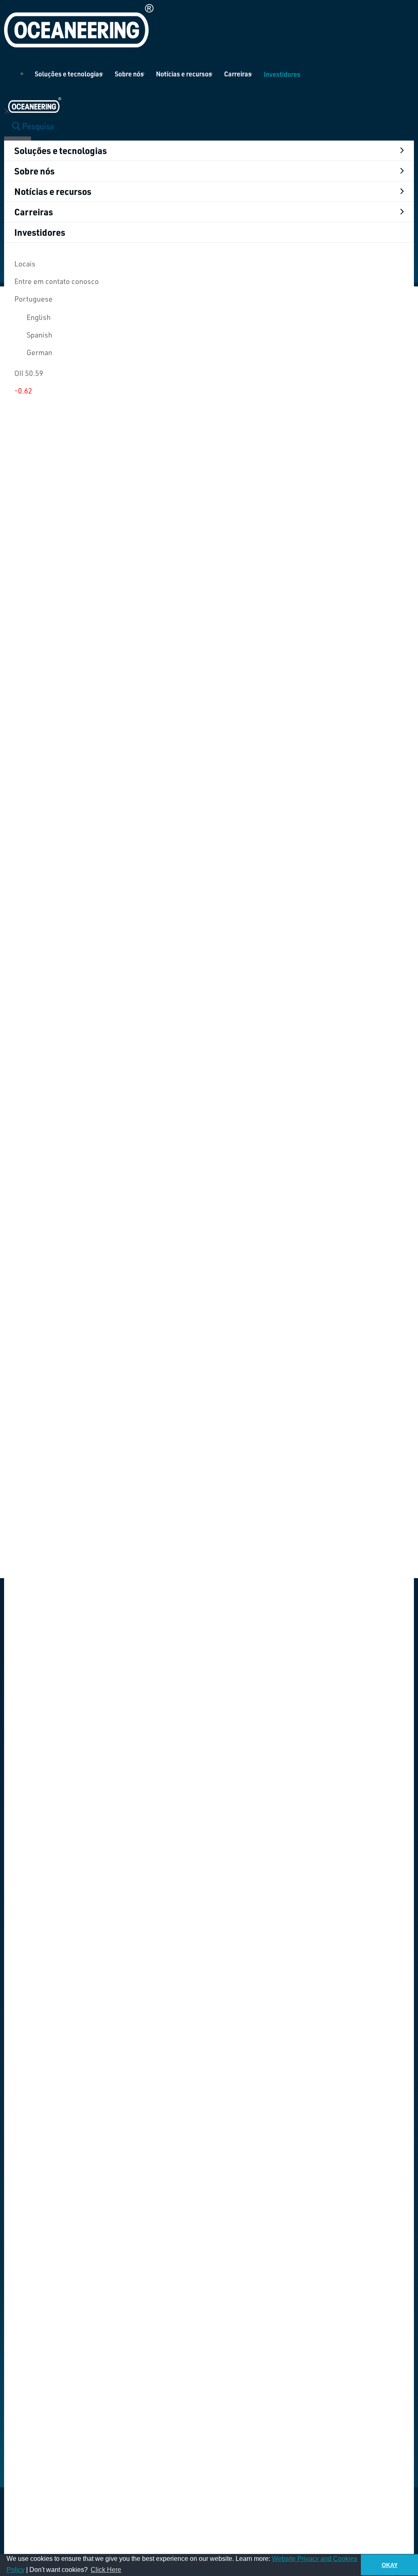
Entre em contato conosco (57, 281)
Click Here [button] (106, 2570)
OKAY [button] (390, 2565)
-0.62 (23, 391)
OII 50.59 (29, 373)
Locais (25, 264)
